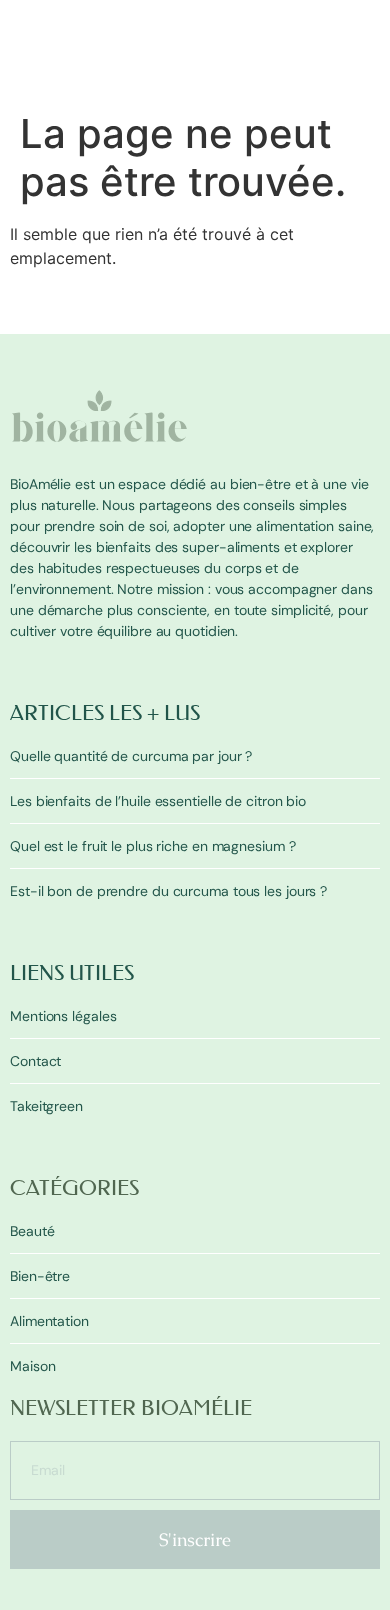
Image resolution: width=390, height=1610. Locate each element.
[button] (368, 89)
